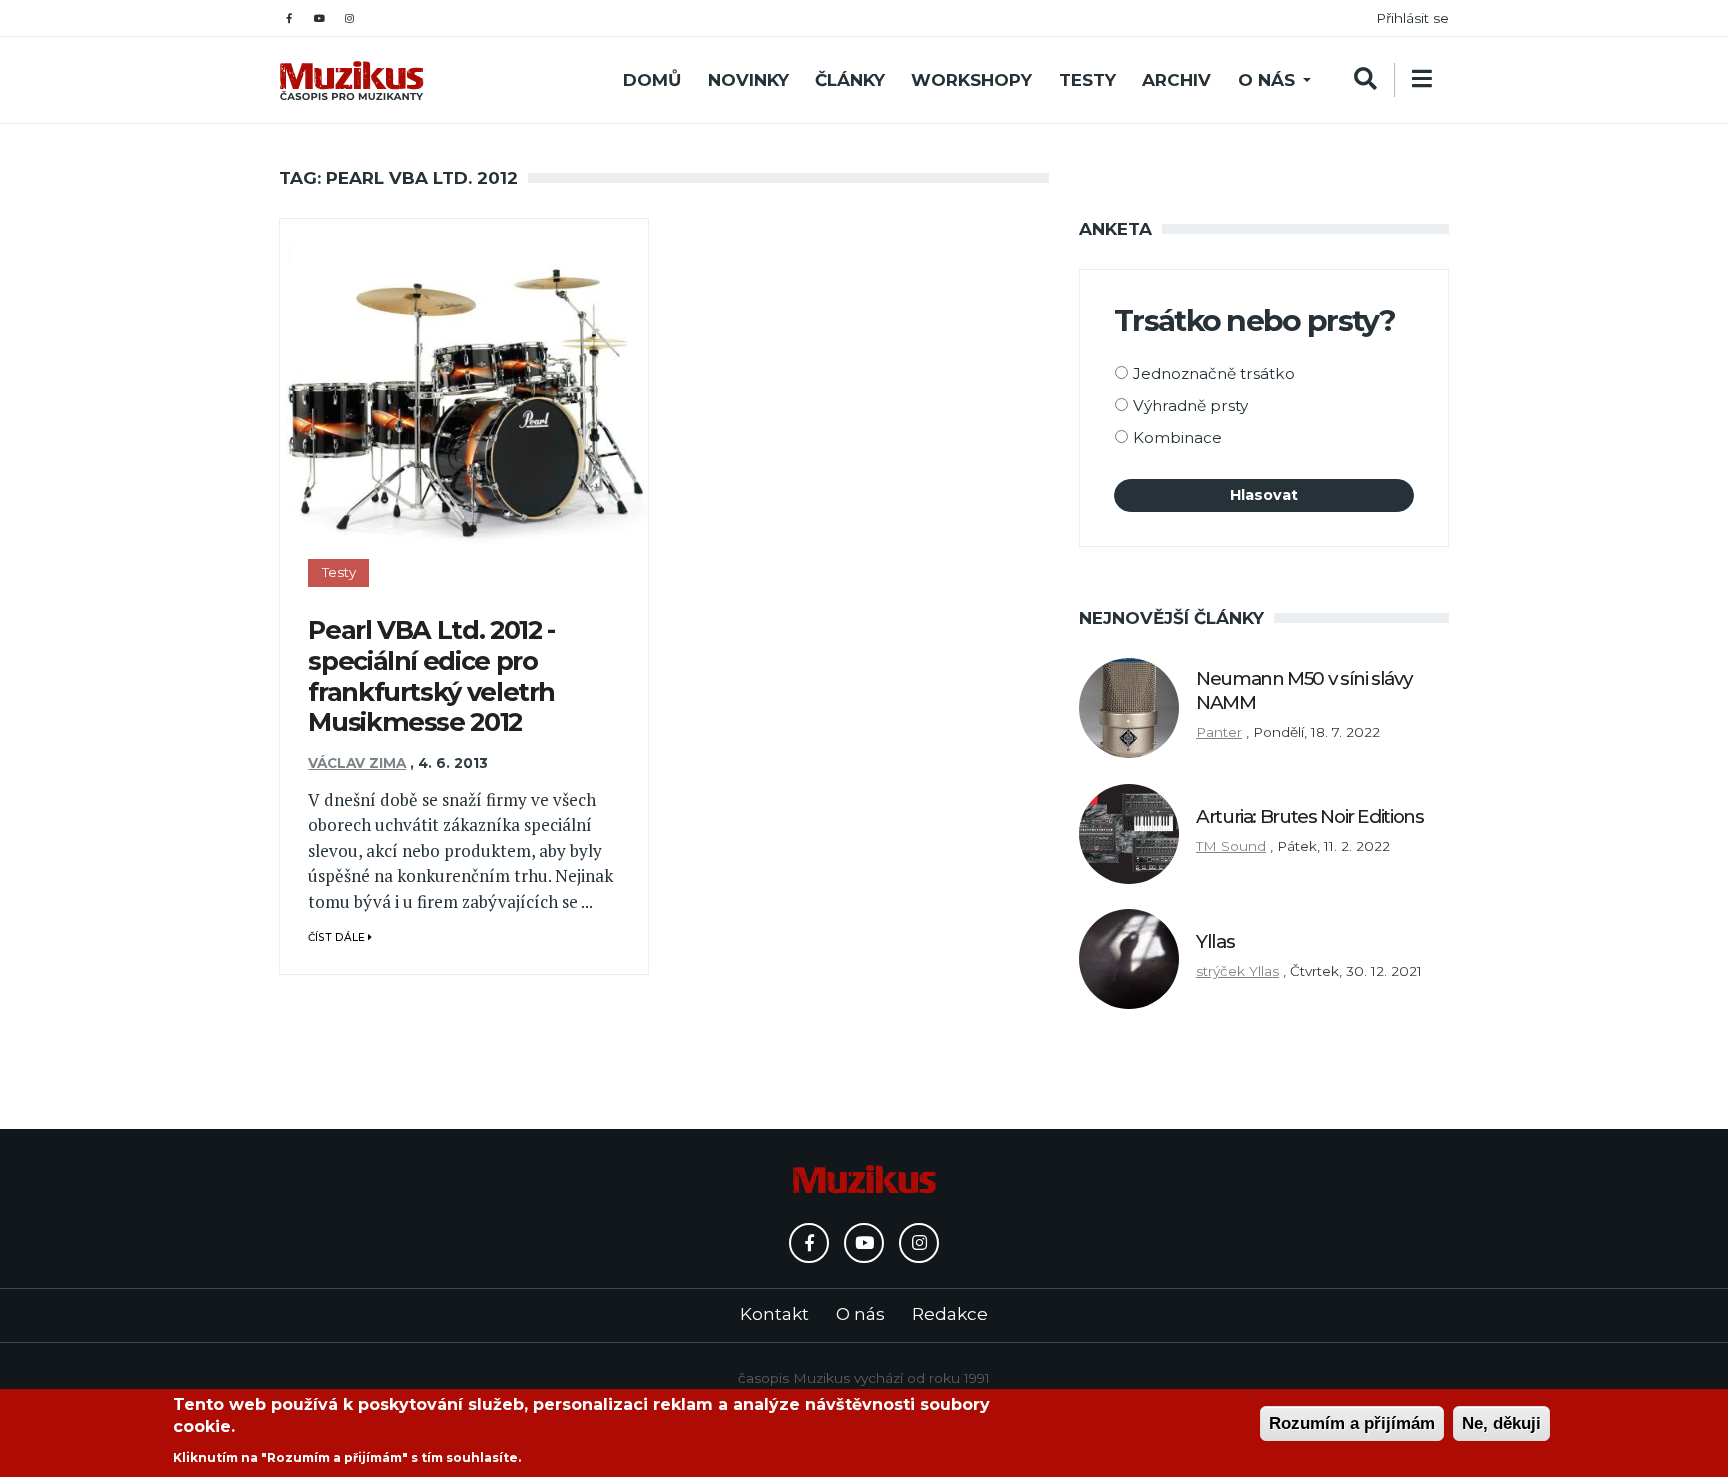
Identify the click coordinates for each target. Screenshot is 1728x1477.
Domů (652, 80)
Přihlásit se (1412, 18)
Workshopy (971, 80)
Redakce (950, 1314)
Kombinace (1177, 437)
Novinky (748, 80)
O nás (1266, 80)
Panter (1219, 732)
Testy (1087, 80)
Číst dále (338, 937)
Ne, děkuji (1501, 1423)
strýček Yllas (1237, 971)
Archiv (1176, 80)
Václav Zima (357, 763)
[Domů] (351, 80)
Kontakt (774, 1314)
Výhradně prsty (1190, 405)
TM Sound (1231, 846)
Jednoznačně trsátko (1214, 373)
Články (850, 80)
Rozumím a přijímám (1352, 1423)
